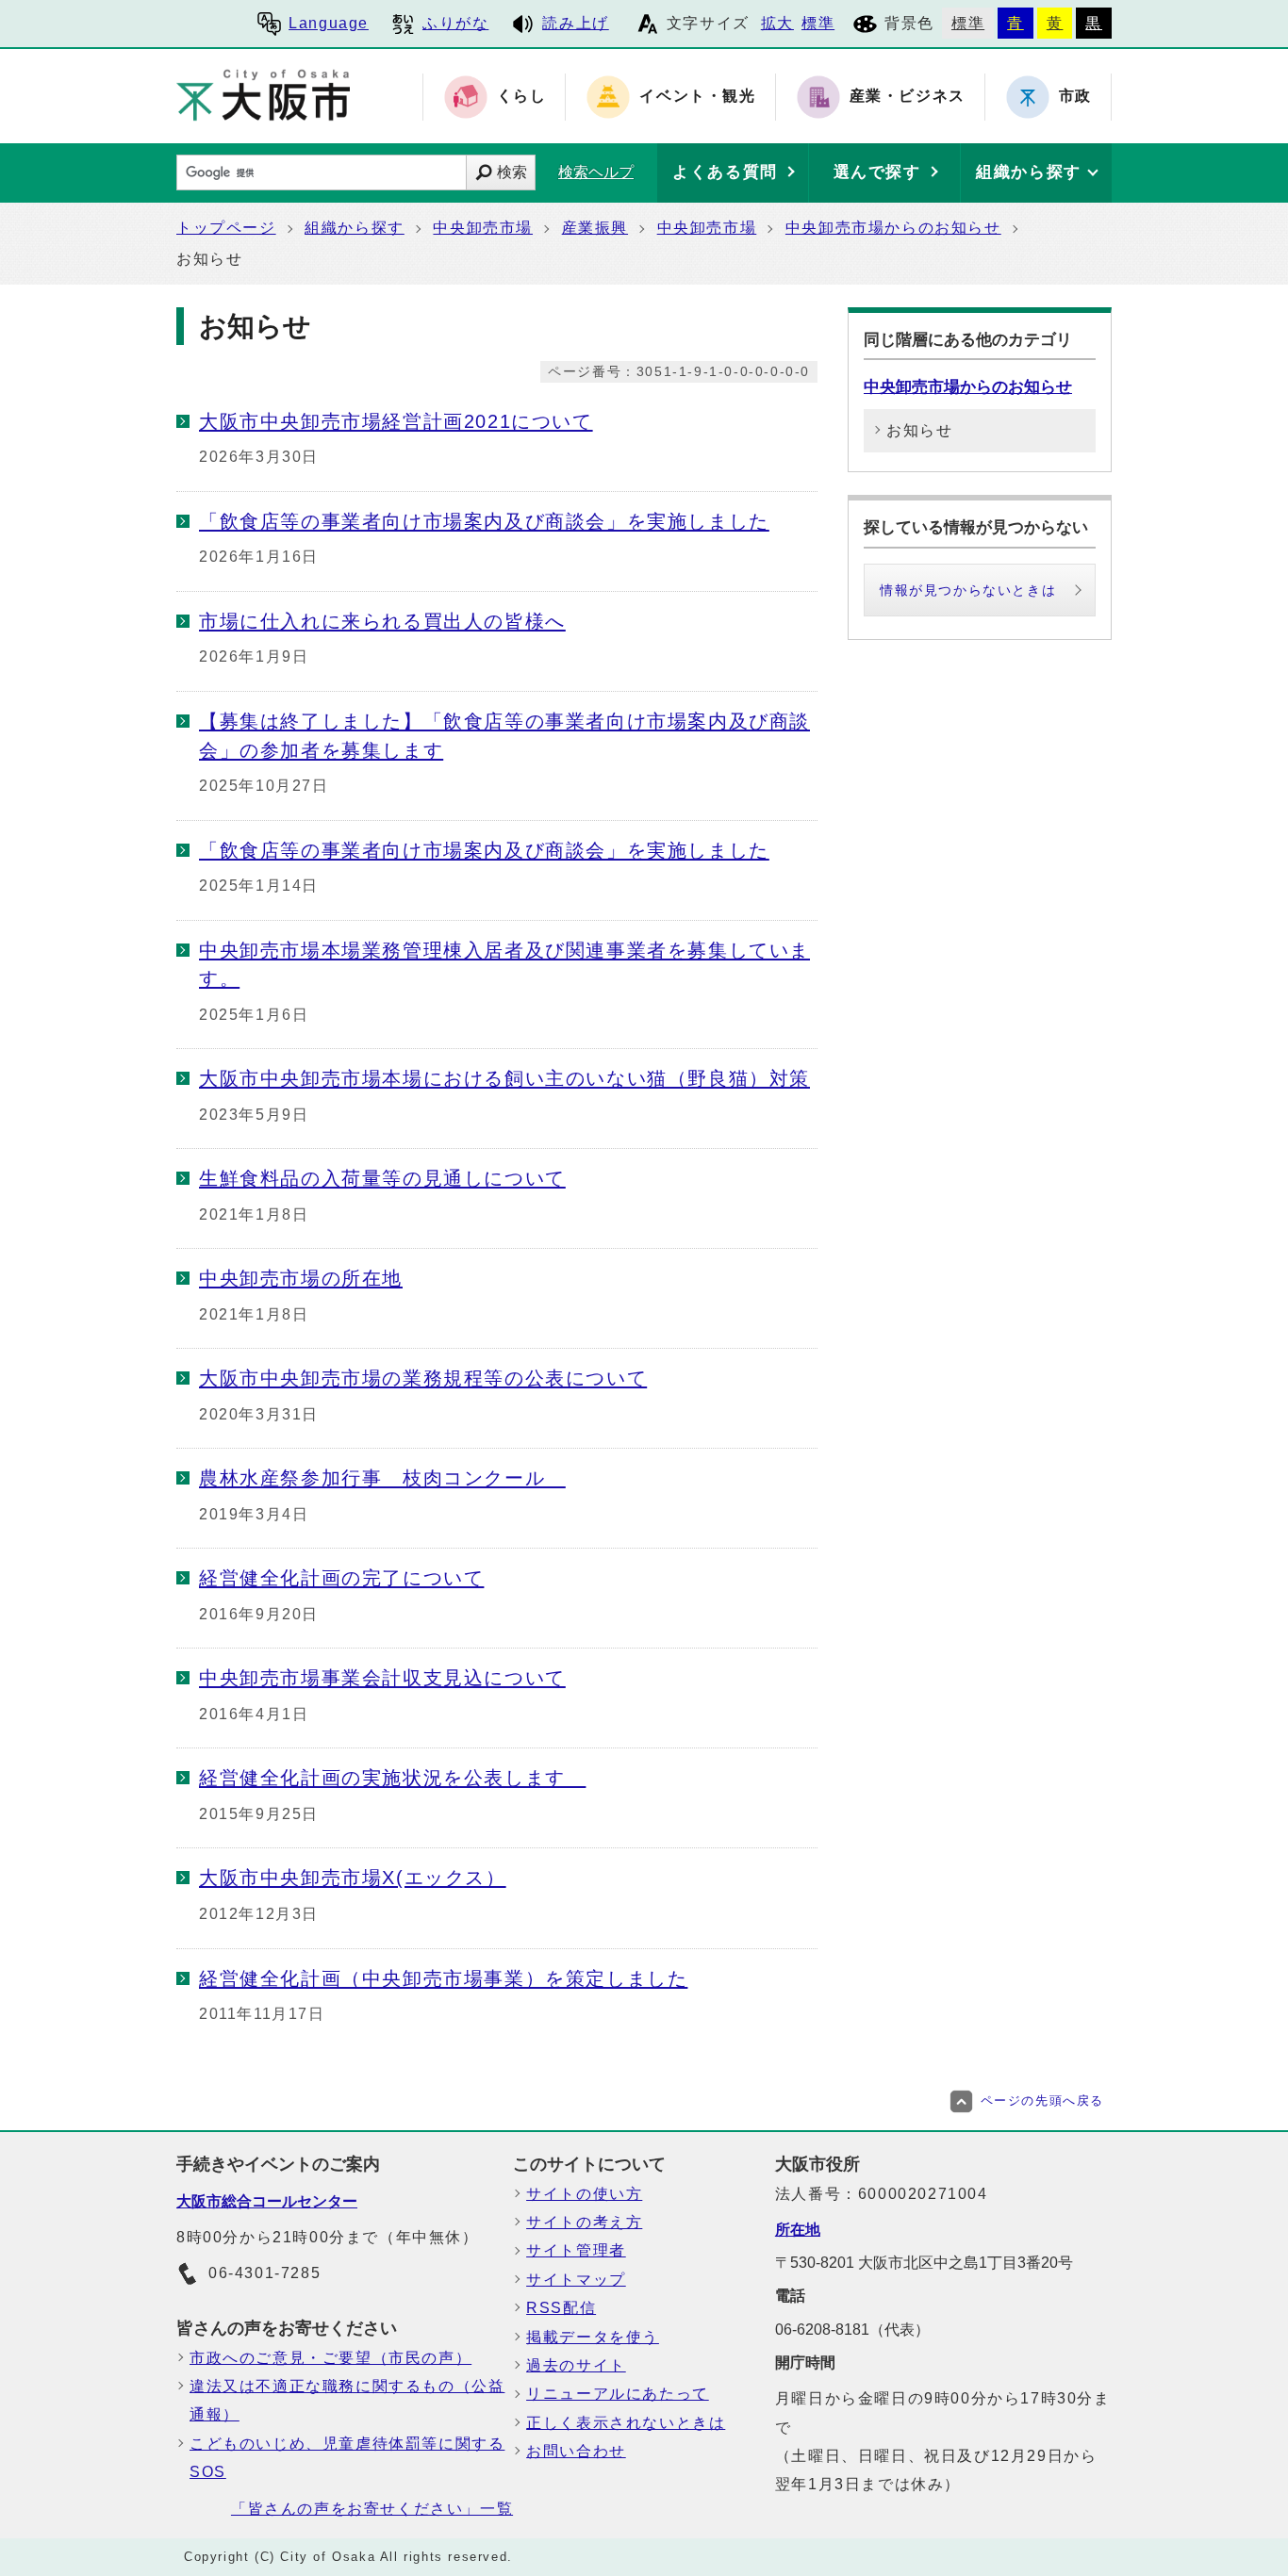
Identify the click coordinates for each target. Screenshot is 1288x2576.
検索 (512, 172)
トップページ (226, 228)
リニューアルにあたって (618, 2394)
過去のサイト (576, 2365)
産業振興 (595, 228)
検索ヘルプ (596, 172)
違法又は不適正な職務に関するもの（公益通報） (347, 2400)
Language (329, 23)
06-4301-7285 (264, 2273)
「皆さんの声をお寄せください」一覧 (372, 2509)
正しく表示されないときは (626, 2423)
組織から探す (355, 228)
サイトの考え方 (584, 2222)
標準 (818, 23)
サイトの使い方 (584, 2194)
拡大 (777, 23)
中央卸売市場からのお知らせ (893, 228)
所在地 (798, 2230)
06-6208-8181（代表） (852, 2330)
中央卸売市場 (483, 228)
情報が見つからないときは (968, 590)
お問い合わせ (576, 2451)
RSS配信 (561, 2308)
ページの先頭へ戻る (1042, 2100)
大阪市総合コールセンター (267, 2201)
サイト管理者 (576, 2250)
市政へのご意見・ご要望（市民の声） (330, 2358)
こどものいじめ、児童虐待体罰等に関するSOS (347, 2458)
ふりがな (455, 23)
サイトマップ (576, 2280)
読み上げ (575, 23)
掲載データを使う (593, 2337)
